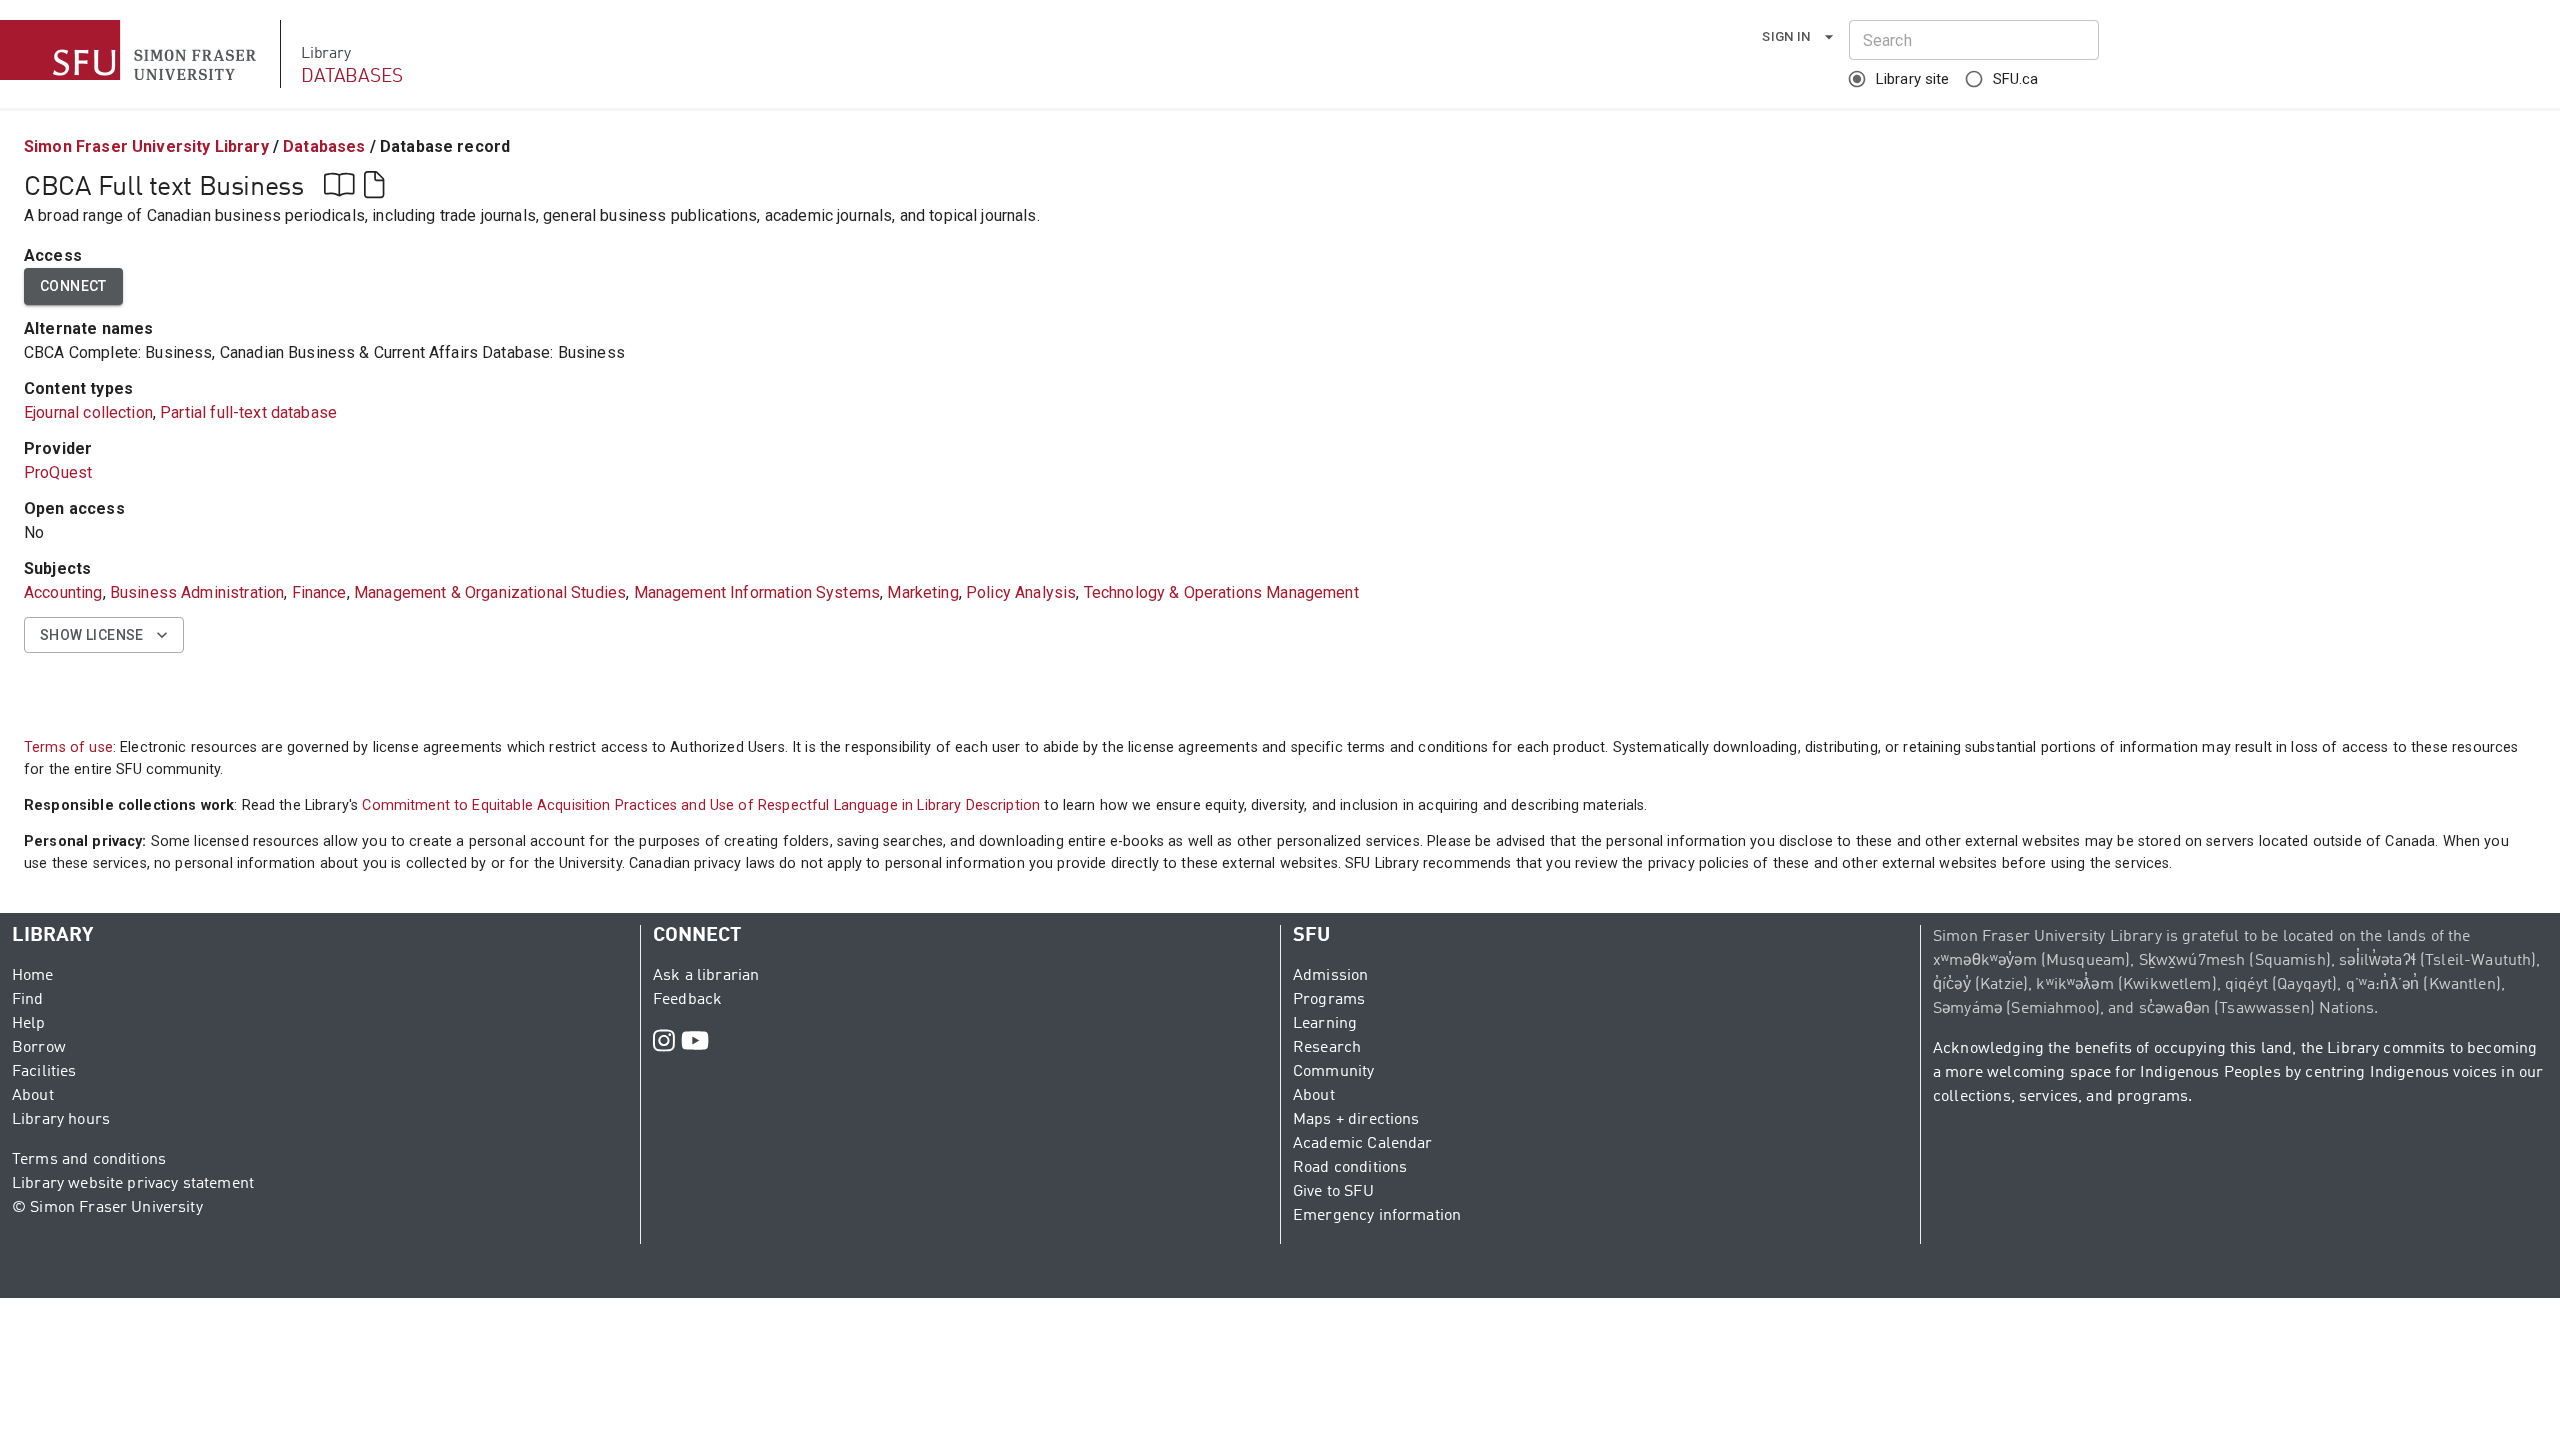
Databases (324, 146)
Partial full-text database (248, 412)
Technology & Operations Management (1221, 592)
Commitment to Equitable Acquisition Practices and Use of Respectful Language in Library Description (701, 805)
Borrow (39, 1048)
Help (29, 1024)
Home (33, 976)
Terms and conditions (89, 1160)
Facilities (44, 1072)
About (33, 1096)
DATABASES (352, 76)
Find (28, 1000)
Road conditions (1350, 1168)
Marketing (922, 592)
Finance (319, 592)
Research (1327, 1048)
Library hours (61, 1120)
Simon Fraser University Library (146, 146)
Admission (1330, 976)
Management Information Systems (757, 592)
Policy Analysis (1021, 592)
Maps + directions (1356, 1120)
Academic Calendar (1363, 1144)
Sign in (1786, 36)
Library (325, 54)
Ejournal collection (88, 412)
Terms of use (68, 747)
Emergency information (1377, 1216)
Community (1333, 1072)
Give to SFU (1333, 1192)
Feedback (687, 1000)
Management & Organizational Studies (490, 592)
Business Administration (197, 592)
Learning (1325, 1024)
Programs (1329, 1000)
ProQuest (58, 472)
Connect (73, 286)
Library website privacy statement (133, 1184)
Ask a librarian (706, 976)
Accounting (63, 592)
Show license (92, 635)
